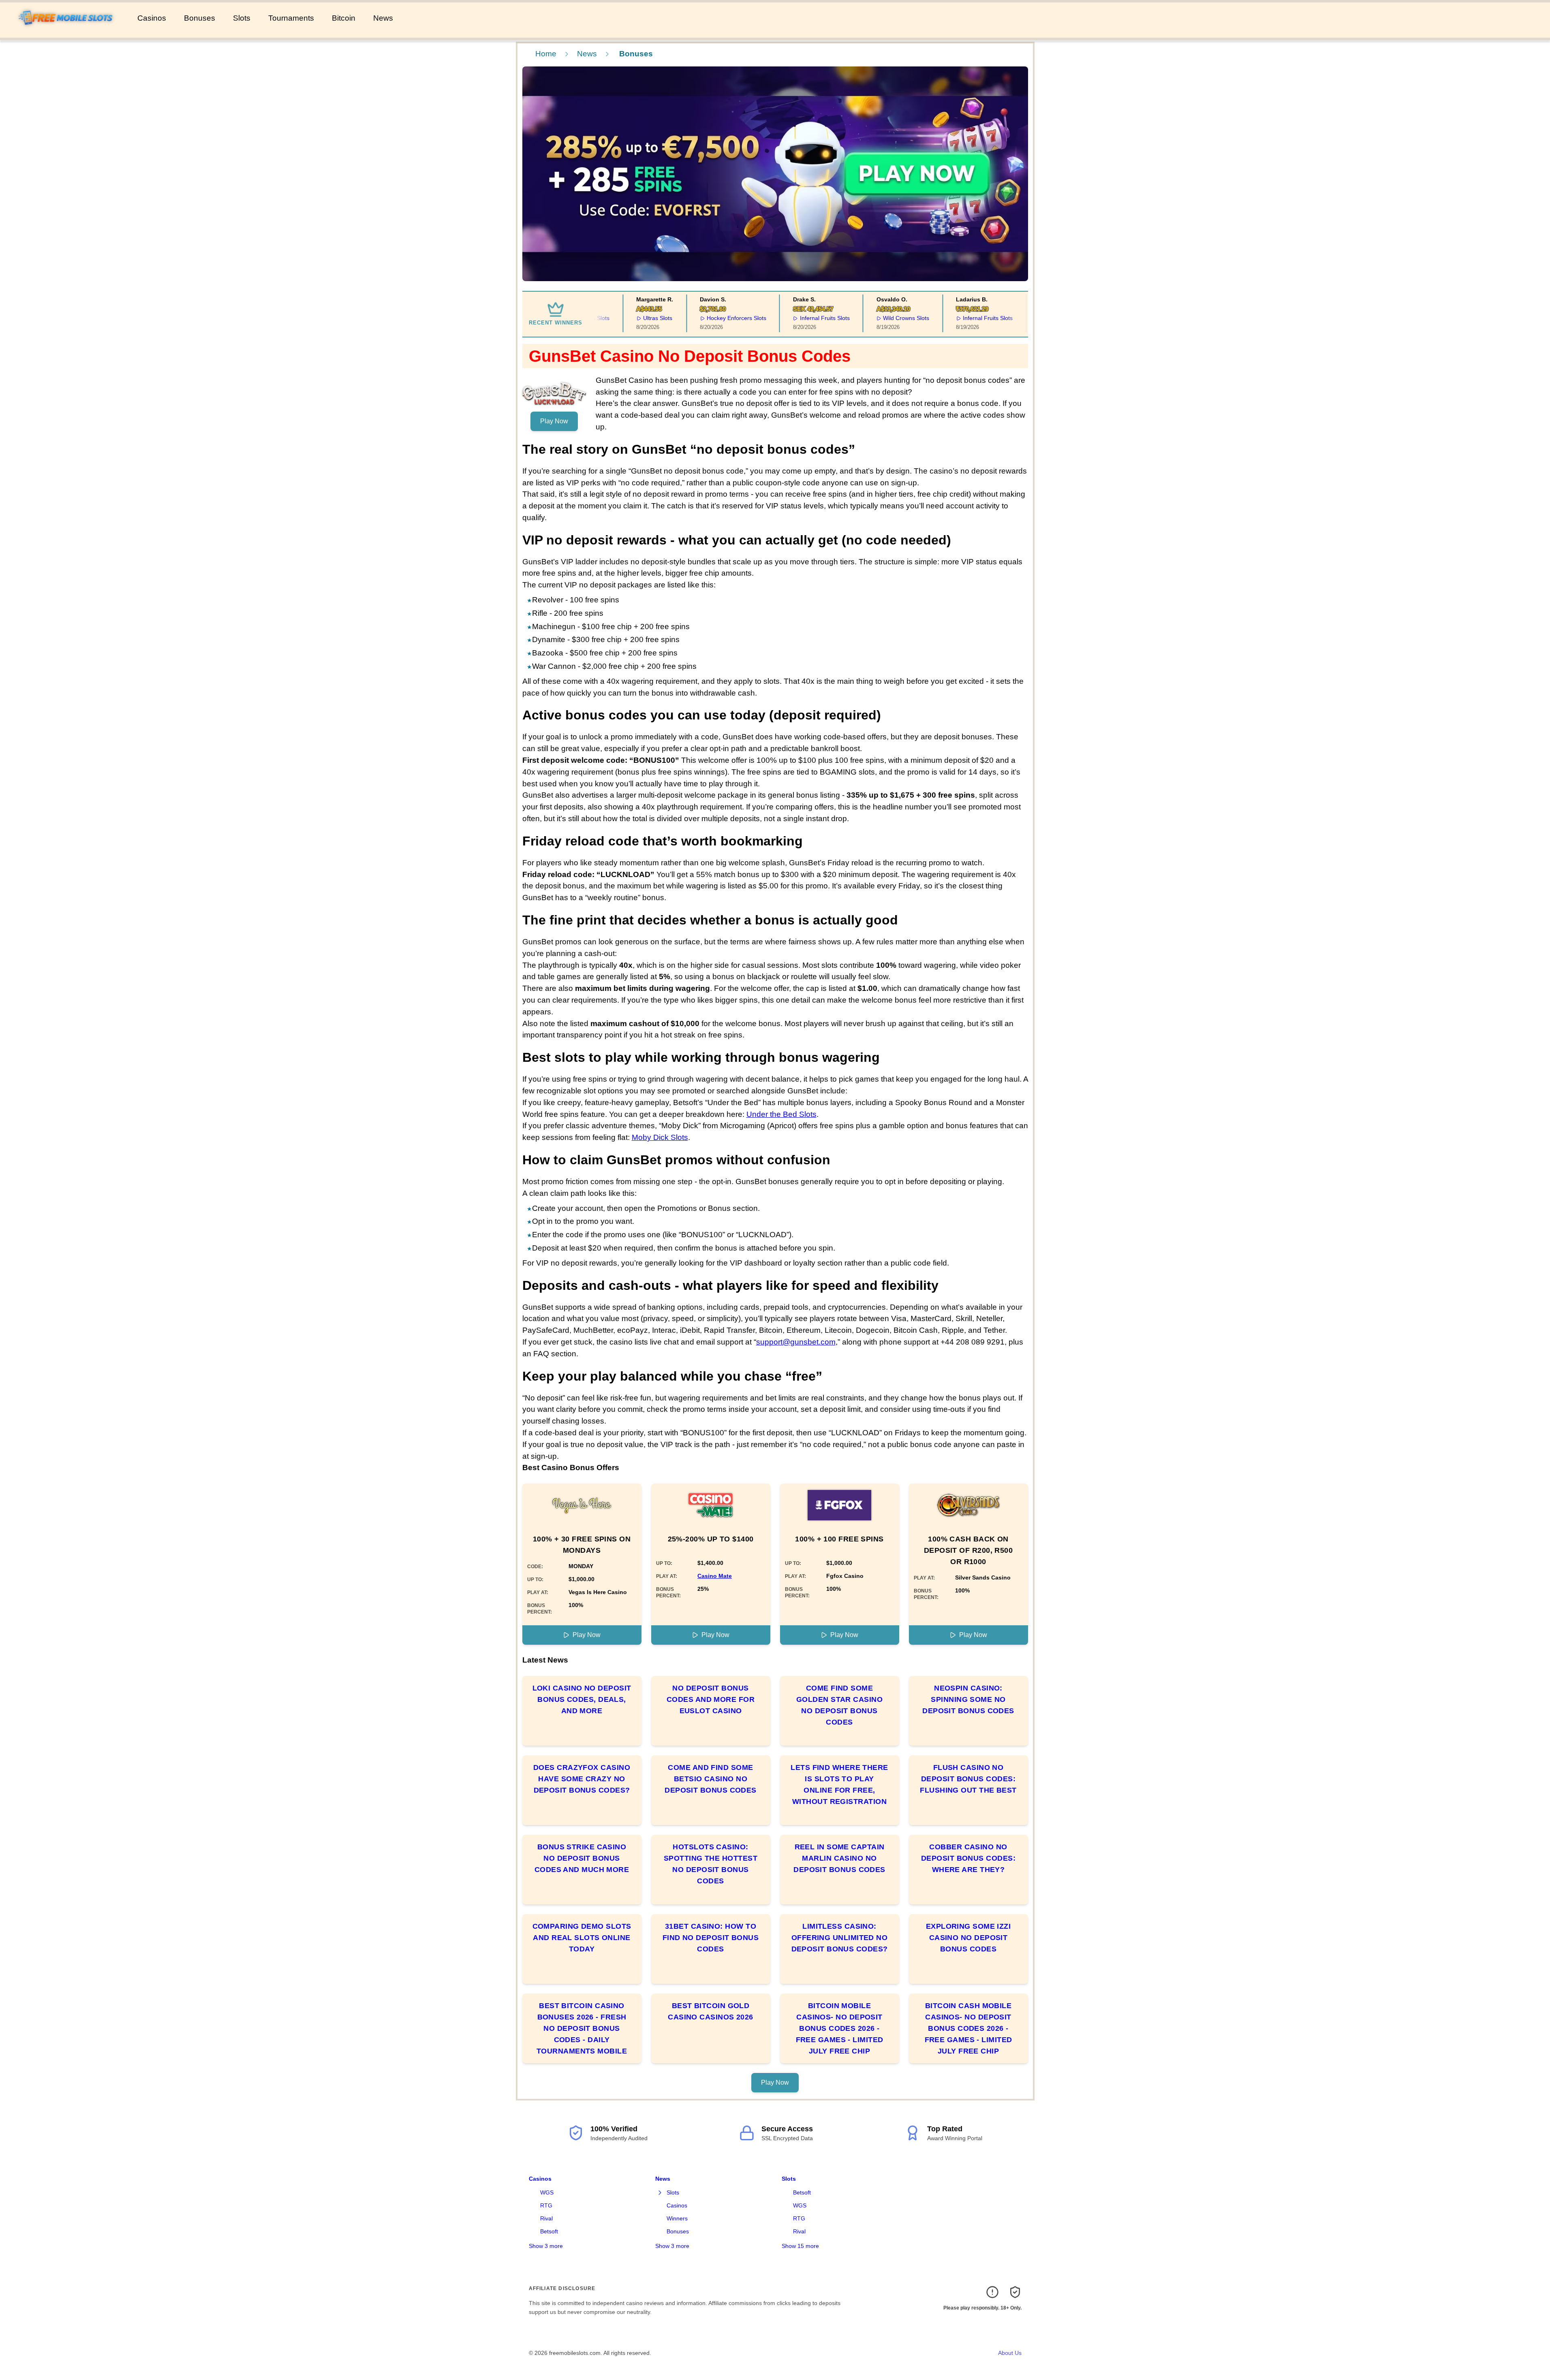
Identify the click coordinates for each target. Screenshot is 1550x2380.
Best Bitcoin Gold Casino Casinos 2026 (711, 2011)
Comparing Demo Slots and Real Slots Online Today (582, 1938)
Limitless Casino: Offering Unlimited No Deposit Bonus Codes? (840, 1938)
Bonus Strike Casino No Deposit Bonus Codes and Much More (582, 1858)
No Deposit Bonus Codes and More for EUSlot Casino (711, 1699)
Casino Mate (715, 1576)
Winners (677, 2218)
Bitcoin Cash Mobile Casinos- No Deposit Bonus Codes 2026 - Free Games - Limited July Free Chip (968, 2028)
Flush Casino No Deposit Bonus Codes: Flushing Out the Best (968, 1779)
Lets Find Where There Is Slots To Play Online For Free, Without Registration (839, 1784)
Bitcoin (344, 18)
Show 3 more (546, 2246)
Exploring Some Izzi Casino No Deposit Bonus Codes (968, 1938)
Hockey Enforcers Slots (706, 318)
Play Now (554, 421)
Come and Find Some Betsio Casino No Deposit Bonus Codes (711, 1779)
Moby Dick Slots (660, 1137)
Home (546, 54)
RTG (546, 2205)
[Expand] (660, 2193)
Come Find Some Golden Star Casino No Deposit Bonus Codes (839, 1705)
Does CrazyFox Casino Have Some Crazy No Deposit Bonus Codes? (582, 1779)
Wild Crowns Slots (876, 318)
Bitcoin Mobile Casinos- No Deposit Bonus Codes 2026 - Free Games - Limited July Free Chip (840, 2028)
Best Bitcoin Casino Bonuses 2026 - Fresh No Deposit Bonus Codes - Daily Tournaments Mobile (582, 2028)
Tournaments (291, 18)
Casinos (152, 18)
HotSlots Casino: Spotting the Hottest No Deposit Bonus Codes (711, 1864)
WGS (547, 2192)
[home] (67, 32)
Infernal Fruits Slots (794, 318)
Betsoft (549, 2231)
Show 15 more (800, 2246)
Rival (546, 2218)
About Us (1010, 2353)
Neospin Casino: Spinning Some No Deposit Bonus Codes (968, 1699)
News (383, 18)
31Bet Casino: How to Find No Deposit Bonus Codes (711, 1938)
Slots (242, 18)
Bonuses (200, 18)
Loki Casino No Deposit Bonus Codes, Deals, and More (582, 1699)
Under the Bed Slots (781, 1114)
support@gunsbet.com (796, 1342)
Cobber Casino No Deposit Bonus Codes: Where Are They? (968, 1858)
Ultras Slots (627, 318)
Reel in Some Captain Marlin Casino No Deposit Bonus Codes (839, 1858)
